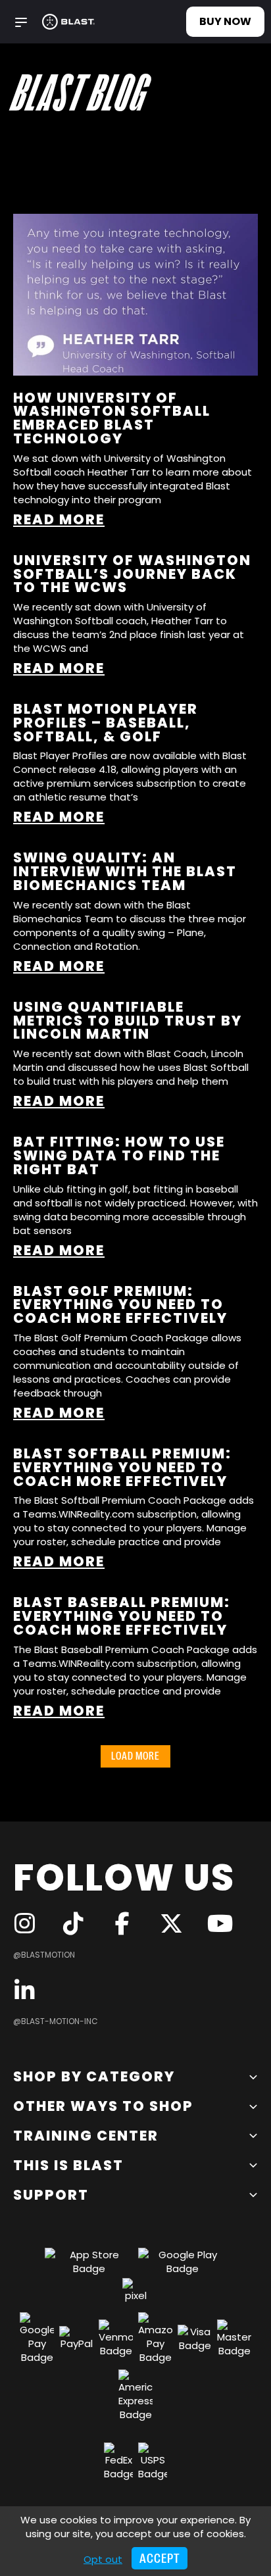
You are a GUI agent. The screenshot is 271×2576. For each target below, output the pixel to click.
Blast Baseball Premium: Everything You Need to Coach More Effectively (122, 1616)
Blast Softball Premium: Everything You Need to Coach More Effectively (122, 1467)
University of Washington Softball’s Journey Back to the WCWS (132, 574)
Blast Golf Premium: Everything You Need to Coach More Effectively (120, 1305)
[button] (21, 21)
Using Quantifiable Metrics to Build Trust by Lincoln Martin (128, 1021)
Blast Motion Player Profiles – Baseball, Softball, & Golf (106, 723)
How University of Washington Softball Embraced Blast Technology (112, 418)
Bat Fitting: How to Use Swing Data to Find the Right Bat (119, 1155)
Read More (59, 519)
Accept (160, 2559)
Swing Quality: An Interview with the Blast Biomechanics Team (125, 871)
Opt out (103, 2559)
